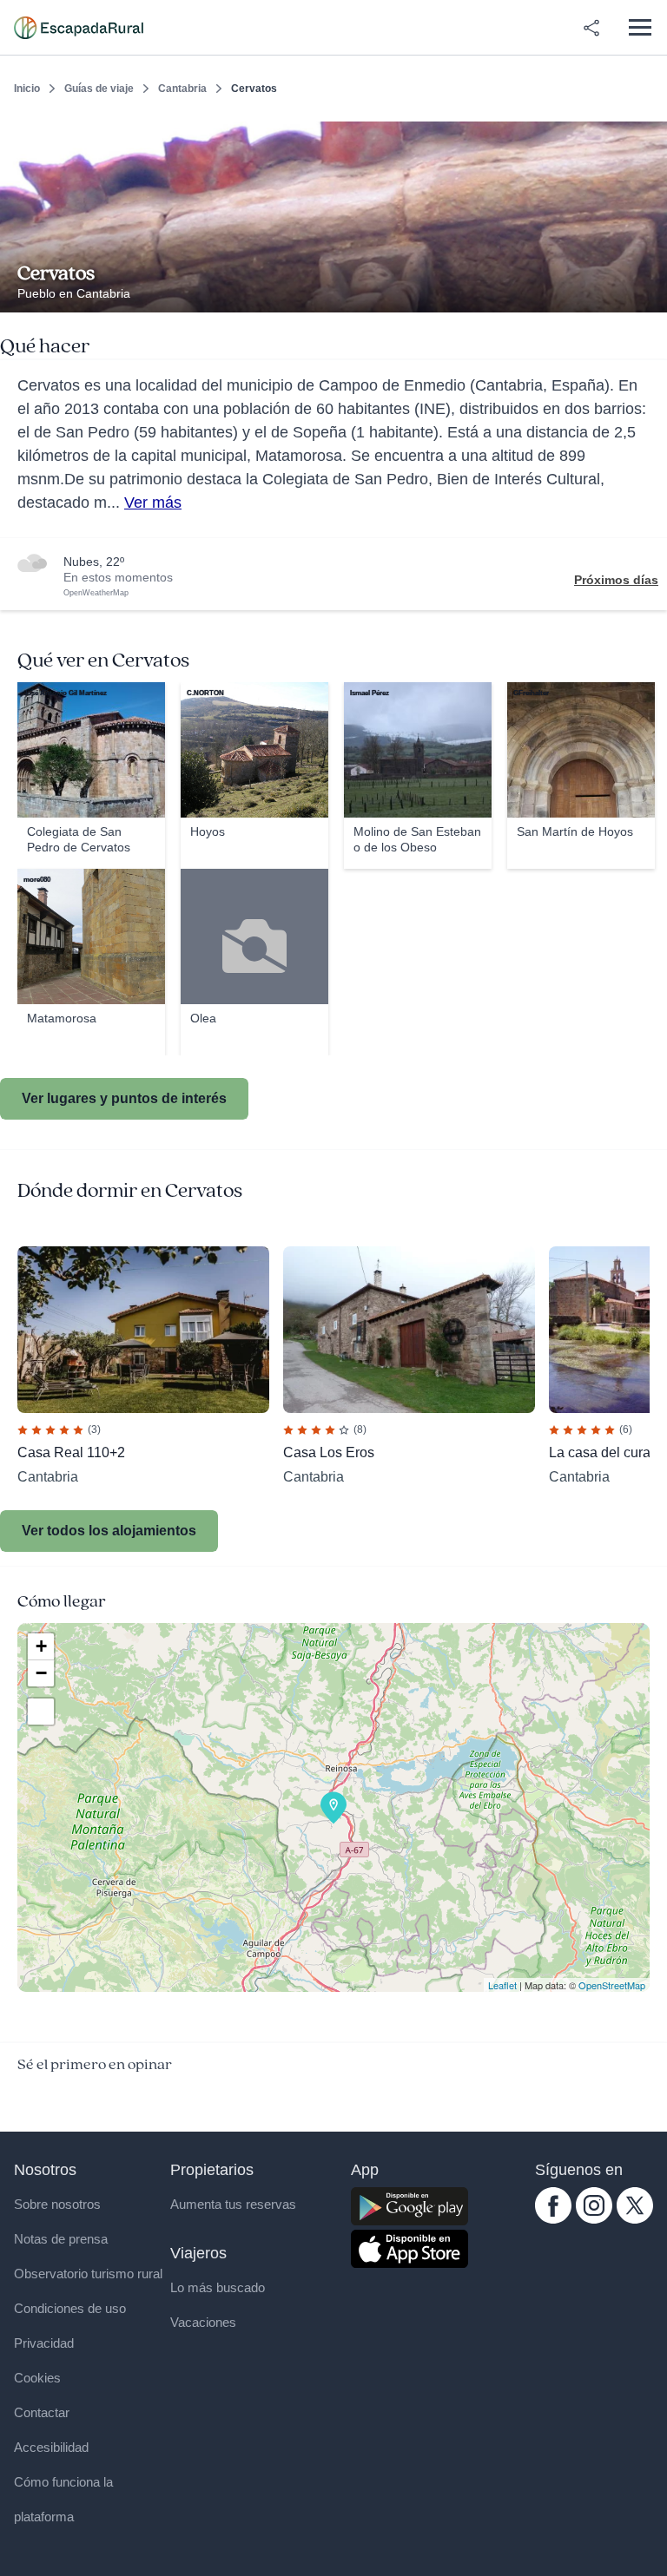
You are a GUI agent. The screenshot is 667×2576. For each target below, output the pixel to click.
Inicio (27, 89)
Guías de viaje (99, 89)
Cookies (37, 2378)
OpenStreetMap (612, 1985)
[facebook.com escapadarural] (553, 2219)
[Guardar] (648, 135)
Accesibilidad (51, 2447)
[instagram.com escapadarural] (594, 2219)
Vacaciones (203, 2322)
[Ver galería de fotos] (649, 292)
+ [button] (41, 1646)
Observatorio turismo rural (88, 2274)
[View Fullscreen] (41, 1712)
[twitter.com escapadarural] (635, 2219)
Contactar (42, 2412)
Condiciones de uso (70, 2308)
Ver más (153, 503)
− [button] (41, 1673)
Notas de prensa (61, 2239)
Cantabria (182, 89)
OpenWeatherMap (96, 593)
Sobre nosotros (57, 2204)
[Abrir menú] (640, 27)
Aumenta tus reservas (233, 2204)
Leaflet (502, 1985)
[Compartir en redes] (591, 28)
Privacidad (44, 2343)
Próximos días (616, 580)
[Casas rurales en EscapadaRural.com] (79, 28)
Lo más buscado (218, 2287)
